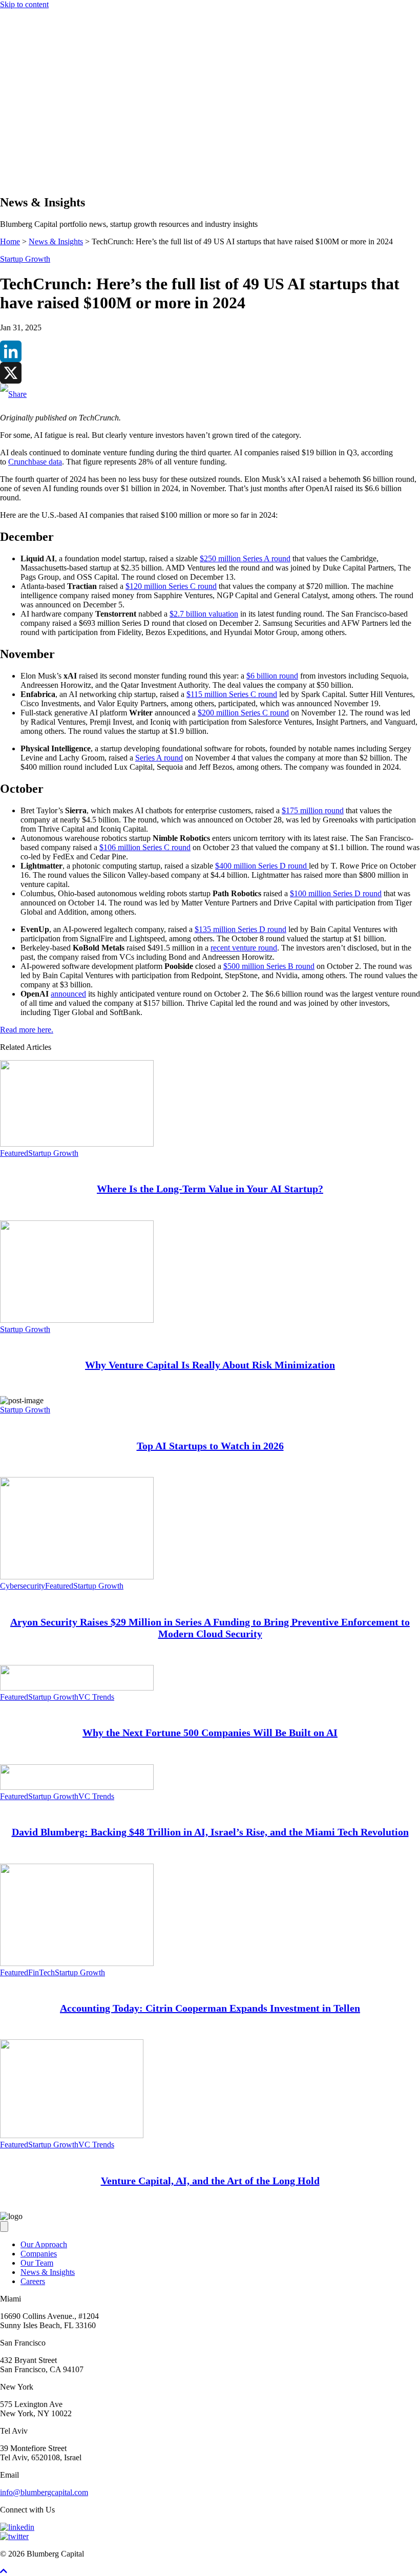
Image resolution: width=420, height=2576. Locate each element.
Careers (33, 2281)
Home (10, 241)
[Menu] (4, 115)
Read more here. (27, 1030)
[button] (25, 181)
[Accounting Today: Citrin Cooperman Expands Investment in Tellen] (77, 1963)
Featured (14, 1153)
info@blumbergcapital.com (44, 2492)
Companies (39, 142)
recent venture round (244, 948)
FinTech (41, 1972)
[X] (210, 373)
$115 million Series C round (232, 694)
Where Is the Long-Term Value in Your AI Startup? (210, 1189)
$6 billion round (272, 676)
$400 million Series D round (262, 866)
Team (29, 151)
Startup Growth (25, 259)
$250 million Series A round (245, 558)
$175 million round (313, 810)
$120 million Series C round (171, 586)
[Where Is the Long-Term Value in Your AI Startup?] (77, 1144)
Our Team (37, 2263)
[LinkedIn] (210, 351)
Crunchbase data (35, 462)
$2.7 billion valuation (204, 614)
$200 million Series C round (243, 713)
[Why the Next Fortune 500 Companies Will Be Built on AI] (77, 1688)
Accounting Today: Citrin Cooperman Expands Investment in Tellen (210, 2008)
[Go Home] (210, 105)
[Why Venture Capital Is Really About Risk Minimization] (77, 1320)
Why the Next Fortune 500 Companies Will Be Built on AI (210, 1733)
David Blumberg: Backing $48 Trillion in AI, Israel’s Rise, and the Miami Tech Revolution (210, 1832)
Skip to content (24, 4)
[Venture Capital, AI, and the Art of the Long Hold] (72, 2135)
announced (68, 994)
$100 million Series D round (336, 893)
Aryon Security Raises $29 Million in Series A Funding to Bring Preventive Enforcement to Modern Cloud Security (210, 1628)
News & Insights (48, 161)
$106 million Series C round (145, 847)
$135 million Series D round (240, 929)
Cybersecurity (23, 1586)
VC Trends (96, 1697)
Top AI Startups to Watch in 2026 (210, 1446)
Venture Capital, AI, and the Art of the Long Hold (210, 2181)
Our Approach (44, 133)
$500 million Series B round (269, 966)
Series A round (159, 758)
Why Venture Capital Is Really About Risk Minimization (210, 1365)
